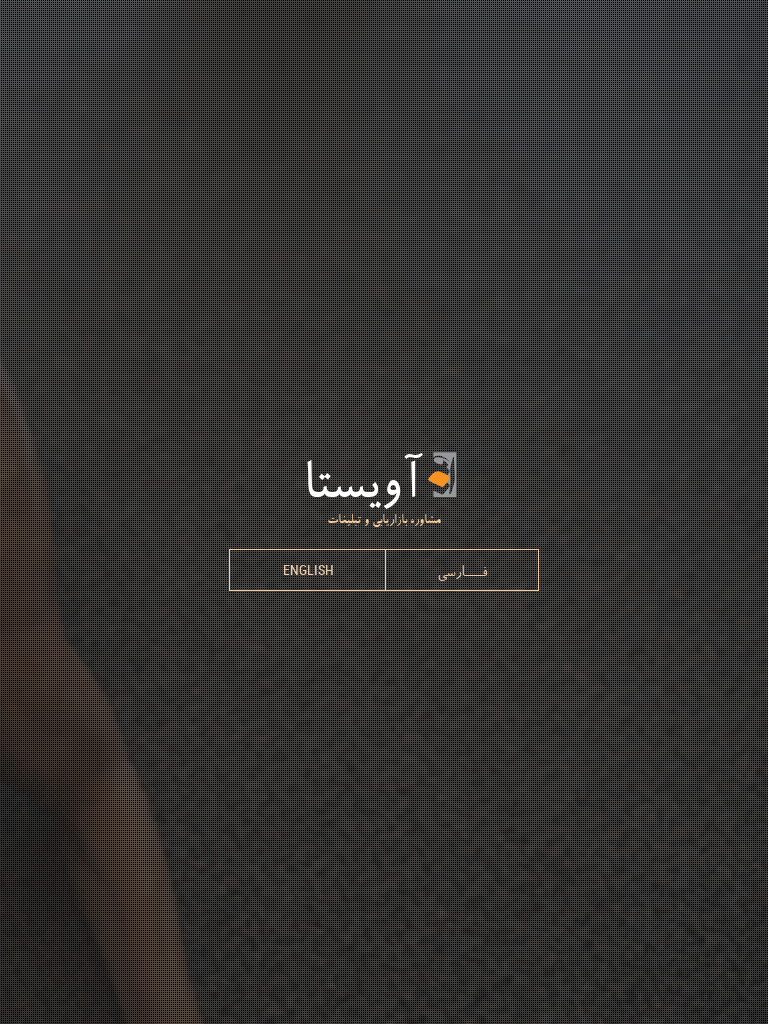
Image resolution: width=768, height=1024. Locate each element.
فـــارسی (462, 569)
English (308, 569)
